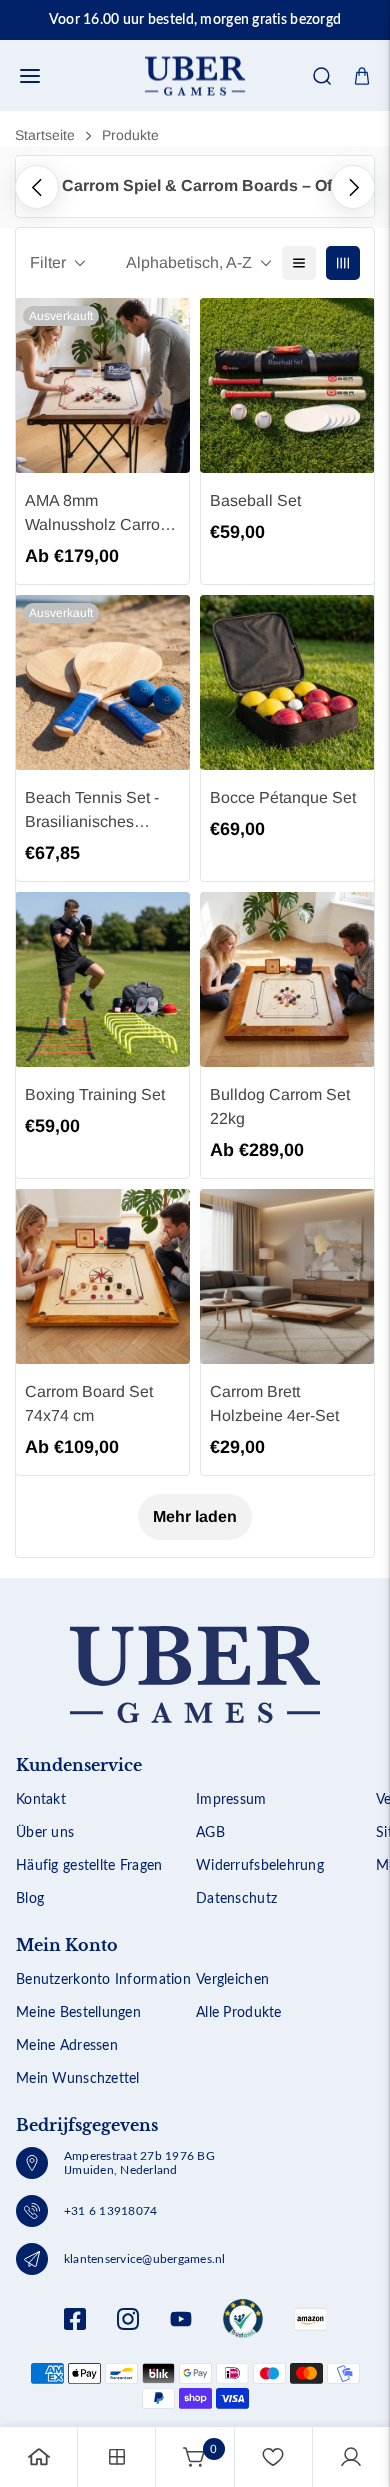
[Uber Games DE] (195, 75)
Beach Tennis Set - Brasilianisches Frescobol (92, 811)
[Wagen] (195, 2457)
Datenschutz (236, 1899)
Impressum (231, 1800)
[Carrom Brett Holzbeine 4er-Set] (287, 1276)
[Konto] (351, 2457)
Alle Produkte (239, 2013)
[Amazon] (243, 2319)
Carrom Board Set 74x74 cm (89, 1403)
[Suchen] (322, 76)
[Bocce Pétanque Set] (287, 682)
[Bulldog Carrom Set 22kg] (287, 979)
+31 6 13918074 (110, 2211)
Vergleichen (232, 1980)
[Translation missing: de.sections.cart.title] (362, 76)
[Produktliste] (117, 2457)
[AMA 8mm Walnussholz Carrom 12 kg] (102, 385)
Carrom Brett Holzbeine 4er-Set (274, 1403)
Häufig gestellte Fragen (89, 1866)
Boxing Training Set (95, 1094)
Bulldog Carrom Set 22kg (280, 1106)
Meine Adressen (67, 2046)
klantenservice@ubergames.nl (144, 2259)
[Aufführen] (299, 263)
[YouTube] (181, 2319)
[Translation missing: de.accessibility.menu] (30, 76)
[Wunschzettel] (273, 2457)
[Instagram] (128, 2319)
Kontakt (41, 1800)
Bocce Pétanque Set (283, 797)
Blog (30, 1899)
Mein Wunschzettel (78, 2079)
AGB (210, 1833)
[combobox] (195, 136)
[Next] (353, 187)
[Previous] (37, 187)
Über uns (45, 1833)
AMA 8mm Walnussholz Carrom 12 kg (99, 514)
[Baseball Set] (287, 385)
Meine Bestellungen (78, 2013)
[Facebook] (75, 2319)
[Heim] (39, 2457)
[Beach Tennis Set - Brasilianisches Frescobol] (102, 682)
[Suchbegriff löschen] (308, 136)
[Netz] (343, 263)
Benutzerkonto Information (103, 1980)
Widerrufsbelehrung (260, 1866)
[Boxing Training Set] (102, 979)
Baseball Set (255, 500)
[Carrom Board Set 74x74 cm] (102, 1276)
